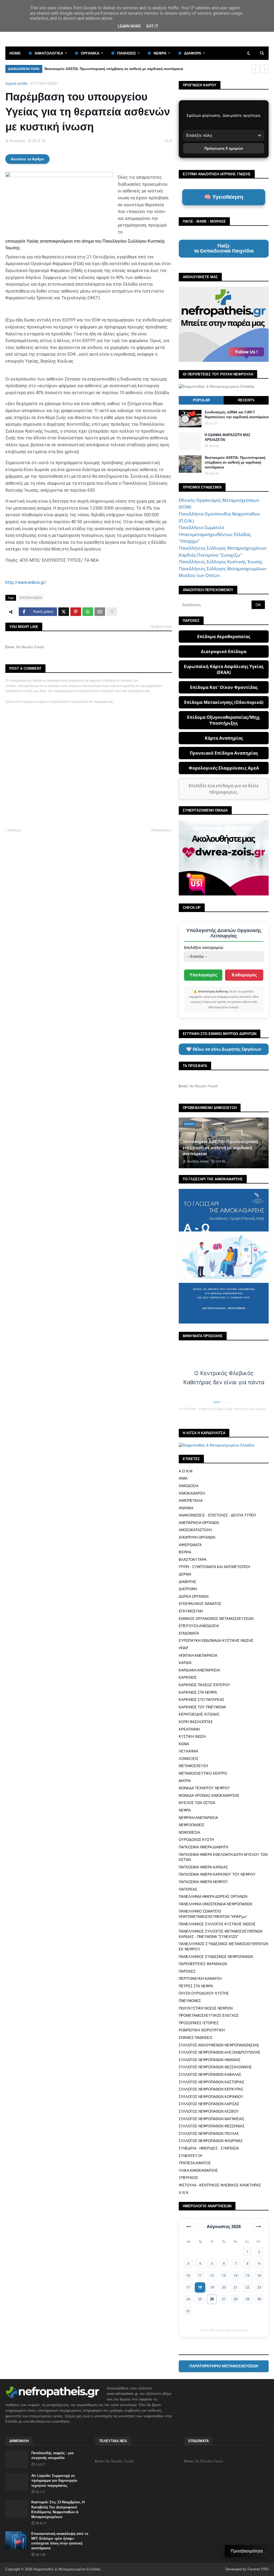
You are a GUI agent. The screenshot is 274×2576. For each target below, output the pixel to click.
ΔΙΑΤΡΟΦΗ (188, 1589)
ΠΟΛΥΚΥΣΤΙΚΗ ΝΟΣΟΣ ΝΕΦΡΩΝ (206, 2008)
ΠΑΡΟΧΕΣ (187, 1971)
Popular (201, 400)
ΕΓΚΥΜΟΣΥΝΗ (191, 1611)
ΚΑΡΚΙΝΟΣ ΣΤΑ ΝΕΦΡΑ (198, 1692)
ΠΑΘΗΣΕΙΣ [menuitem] (127, 53)
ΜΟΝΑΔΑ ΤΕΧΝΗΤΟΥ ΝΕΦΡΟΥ (204, 1788)
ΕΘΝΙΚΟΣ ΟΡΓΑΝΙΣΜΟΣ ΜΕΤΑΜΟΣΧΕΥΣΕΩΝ (216, 1619)
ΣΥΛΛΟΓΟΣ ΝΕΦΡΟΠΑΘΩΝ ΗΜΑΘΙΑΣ (210, 2060)
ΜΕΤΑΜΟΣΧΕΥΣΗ (193, 1766)
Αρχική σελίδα (16, 84)
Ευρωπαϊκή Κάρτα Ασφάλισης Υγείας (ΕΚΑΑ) (224, 669)
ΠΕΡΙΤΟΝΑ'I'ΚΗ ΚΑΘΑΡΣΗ (200, 1979)
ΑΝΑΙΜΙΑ (186, 1508)
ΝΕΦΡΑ (185, 1810)
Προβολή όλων (161, 627)
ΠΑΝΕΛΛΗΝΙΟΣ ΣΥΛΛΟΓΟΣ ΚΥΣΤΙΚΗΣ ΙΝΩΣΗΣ (217, 1924)
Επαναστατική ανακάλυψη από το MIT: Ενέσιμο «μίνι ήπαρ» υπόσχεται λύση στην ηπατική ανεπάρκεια (60, 2541)
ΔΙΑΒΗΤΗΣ (187, 1582)
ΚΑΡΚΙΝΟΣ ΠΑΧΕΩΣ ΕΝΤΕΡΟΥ (204, 1685)
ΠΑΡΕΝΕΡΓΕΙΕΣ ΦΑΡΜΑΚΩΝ (203, 1964)
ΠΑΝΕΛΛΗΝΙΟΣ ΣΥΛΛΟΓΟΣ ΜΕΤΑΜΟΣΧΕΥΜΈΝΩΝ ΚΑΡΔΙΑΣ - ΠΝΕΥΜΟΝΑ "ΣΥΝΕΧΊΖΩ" (220, 1934)
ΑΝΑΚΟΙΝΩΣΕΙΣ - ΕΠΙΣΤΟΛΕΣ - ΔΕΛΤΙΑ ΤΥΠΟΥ (218, 1515)
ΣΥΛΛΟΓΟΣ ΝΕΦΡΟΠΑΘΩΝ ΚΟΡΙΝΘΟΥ (211, 2097)
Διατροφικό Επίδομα (224, 651)
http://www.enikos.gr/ (26, 582)
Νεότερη (14, 830)
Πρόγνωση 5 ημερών (224, 148)
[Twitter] (64, 612)
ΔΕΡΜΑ (185, 1574)
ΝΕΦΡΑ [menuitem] (160, 53)
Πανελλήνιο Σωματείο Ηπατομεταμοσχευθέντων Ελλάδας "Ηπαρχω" (215, 534)
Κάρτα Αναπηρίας (224, 738)
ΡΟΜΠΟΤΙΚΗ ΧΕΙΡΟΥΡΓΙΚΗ (202, 2030)
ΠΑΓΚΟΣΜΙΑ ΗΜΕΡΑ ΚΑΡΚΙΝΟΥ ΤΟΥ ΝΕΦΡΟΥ (217, 1874)
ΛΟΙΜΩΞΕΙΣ (189, 1759)
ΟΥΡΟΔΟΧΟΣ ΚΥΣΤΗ (196, 1840)
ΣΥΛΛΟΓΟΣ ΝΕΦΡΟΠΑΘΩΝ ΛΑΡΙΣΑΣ (209, 2104)
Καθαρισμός (244, 975)
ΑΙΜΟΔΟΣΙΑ (189, 1486)
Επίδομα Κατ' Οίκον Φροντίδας (224, 687)
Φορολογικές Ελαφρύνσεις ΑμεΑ (224, 768)
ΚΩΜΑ (184, 1744)
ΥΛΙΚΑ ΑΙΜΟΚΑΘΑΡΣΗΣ (198, 2170)
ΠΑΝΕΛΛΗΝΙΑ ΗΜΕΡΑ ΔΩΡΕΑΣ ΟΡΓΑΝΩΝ (213, 1897)
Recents (246, 400)
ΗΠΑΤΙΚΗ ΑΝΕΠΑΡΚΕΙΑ (198, 1656)
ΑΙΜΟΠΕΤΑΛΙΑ (191, 1501)
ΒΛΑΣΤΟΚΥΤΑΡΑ (193, 1560)
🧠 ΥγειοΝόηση (224, 197)
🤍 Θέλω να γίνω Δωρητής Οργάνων (224, 1049)
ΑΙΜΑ (183, 1478)
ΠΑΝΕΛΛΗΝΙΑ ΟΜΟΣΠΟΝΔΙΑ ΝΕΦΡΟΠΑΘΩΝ (215, 1904)
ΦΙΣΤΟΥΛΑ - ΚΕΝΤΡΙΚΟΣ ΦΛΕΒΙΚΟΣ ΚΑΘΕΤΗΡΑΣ (220, 2185)
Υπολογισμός (203, 975)
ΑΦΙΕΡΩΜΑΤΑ (190, 1545)
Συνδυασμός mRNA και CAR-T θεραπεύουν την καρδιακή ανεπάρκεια (237, 415)
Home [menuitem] (15, 53)
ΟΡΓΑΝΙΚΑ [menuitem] (90, 53)
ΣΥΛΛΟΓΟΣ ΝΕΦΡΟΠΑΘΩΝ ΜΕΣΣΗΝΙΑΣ (212, 2126)
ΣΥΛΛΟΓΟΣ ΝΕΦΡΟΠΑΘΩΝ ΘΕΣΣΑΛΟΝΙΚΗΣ (215, 2067)
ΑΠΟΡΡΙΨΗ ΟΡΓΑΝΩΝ (197, 1537)
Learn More (129, 26)
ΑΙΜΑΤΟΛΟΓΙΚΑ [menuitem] (49, 53)
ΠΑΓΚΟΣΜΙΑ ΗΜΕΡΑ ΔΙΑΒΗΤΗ (203, 1847)
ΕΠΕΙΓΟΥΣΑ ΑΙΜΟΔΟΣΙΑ (199, 1626)
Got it (152, 26)
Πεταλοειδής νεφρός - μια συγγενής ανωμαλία (52, 2455)
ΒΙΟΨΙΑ (185, 1552)
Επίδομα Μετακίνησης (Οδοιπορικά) (224, 702)
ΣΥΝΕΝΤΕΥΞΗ (190, 2156)
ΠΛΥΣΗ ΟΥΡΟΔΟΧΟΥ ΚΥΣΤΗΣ (204, 1993)
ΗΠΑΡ (184, 1648)
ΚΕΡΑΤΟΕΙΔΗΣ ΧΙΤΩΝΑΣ (199, 1714)
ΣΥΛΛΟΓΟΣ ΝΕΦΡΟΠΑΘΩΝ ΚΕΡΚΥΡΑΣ (211, 2089)
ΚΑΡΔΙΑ (185, 1663)
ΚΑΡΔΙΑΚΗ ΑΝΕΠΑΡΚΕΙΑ (199, 1670)
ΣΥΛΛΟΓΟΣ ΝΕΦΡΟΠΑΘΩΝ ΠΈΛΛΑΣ (209, 2134)
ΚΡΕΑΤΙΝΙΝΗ (189, 1729)
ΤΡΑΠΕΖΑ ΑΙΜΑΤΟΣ (195, 2163)
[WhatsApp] (88, 612)
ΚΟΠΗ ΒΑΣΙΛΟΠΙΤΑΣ (196, 1722)
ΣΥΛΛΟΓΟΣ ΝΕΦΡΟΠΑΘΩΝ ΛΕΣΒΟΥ (209, 2111)
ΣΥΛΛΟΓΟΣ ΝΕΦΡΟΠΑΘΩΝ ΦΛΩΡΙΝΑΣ (211, 2141)
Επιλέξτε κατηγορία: (204, 947)
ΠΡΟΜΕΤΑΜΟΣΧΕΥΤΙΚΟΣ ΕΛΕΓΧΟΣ (209, 2016)
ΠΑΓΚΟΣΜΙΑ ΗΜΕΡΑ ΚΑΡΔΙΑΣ (203, 1867)
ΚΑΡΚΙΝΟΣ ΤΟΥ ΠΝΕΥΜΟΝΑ (202, 1707)
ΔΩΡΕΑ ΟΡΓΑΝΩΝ (194, 1597)
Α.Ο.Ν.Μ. (186, 1471)
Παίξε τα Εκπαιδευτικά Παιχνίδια (224, 249)
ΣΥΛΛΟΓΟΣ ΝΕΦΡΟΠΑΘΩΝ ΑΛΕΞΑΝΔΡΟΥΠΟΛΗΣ (220, 2052)
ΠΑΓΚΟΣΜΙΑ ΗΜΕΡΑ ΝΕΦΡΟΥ (203, 1882)
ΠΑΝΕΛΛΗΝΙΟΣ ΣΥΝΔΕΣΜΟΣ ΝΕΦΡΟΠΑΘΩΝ (216, 1957)
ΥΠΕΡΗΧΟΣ (188, 2178)
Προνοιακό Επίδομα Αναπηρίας (224, 753)
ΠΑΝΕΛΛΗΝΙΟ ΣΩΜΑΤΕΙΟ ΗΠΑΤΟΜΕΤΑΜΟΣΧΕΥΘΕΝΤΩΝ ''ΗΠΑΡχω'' (213, 1914)
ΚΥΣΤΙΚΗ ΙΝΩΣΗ (44, 84)
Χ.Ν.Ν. (184, 2193)
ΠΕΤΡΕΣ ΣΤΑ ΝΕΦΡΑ (196, 1986)
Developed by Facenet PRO (247, 2569)
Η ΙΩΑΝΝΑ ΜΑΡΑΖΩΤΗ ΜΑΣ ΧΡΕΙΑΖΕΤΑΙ (228, 437)
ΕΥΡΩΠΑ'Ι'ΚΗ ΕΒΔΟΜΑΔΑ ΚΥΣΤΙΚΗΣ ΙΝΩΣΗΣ (216, 1641)
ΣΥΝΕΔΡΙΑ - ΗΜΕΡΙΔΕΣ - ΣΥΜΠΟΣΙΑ (209, 2148)
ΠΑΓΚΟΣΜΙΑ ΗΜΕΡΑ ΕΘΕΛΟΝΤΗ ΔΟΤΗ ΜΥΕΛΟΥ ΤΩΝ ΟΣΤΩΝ (223, 1857)
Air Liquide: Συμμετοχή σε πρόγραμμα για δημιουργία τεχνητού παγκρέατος (54, 2480)
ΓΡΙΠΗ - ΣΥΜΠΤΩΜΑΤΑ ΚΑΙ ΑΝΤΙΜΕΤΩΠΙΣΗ (214, 1567)
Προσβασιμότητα (247, 2551)
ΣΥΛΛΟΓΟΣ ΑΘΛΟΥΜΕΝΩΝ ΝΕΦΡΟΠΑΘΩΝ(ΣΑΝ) (219, 2045)
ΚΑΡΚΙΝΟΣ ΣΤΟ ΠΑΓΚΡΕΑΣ (201, 1700)
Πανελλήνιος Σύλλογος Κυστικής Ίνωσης (221, 562)
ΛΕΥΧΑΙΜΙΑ (189, 1751)
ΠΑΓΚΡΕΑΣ (188, 1889)
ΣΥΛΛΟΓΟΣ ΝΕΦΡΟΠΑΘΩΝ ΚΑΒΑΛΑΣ (210, 2075)
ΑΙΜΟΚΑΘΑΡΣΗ (192, 1493)
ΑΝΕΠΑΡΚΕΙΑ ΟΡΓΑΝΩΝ (199, 1523)
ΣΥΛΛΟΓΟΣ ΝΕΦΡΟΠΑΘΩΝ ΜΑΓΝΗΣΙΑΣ (212, 2119)
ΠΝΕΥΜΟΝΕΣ (190, 2001)
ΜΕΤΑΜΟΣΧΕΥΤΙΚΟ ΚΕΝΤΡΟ (203, 1773)
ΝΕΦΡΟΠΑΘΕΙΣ (192, 1825)
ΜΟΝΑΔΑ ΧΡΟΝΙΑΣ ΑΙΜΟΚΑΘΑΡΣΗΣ (209, 1796)
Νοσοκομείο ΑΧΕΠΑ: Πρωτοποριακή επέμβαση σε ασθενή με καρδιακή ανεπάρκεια (114, 69)
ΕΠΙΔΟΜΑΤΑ (189, 1633)
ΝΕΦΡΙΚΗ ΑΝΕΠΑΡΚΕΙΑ (198, 1818)
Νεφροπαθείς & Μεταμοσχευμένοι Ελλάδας (67, 2569)
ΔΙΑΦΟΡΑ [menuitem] (193, 53)
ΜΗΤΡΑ (185, 1781)
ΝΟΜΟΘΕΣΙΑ (189, 1832)
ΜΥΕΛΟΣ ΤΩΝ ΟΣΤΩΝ (197, 1803)
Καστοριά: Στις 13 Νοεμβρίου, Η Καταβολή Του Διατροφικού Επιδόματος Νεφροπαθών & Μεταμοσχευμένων (58, 2509)
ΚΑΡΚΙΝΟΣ (188, 1677)
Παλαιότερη (160, 830)
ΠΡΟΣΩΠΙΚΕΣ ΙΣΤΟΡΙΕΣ (199, 2023)
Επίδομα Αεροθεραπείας (224, 637)
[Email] (100, 612)
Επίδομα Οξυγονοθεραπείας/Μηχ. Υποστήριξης (224, 720)
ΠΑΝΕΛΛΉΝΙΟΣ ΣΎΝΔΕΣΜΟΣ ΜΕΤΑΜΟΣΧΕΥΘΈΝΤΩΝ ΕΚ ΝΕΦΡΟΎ (223, 1947)
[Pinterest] (76, 612)
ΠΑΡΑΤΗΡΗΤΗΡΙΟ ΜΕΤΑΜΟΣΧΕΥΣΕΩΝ (224, 2366)
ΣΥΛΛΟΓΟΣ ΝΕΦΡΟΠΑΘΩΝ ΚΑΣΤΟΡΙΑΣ (212, 2082)
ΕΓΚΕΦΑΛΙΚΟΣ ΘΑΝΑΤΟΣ (200, 1604)
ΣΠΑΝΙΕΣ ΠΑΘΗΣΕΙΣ (196, 2038)
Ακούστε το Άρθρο (27, 159)
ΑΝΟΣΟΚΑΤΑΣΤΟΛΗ (195, 1530)
